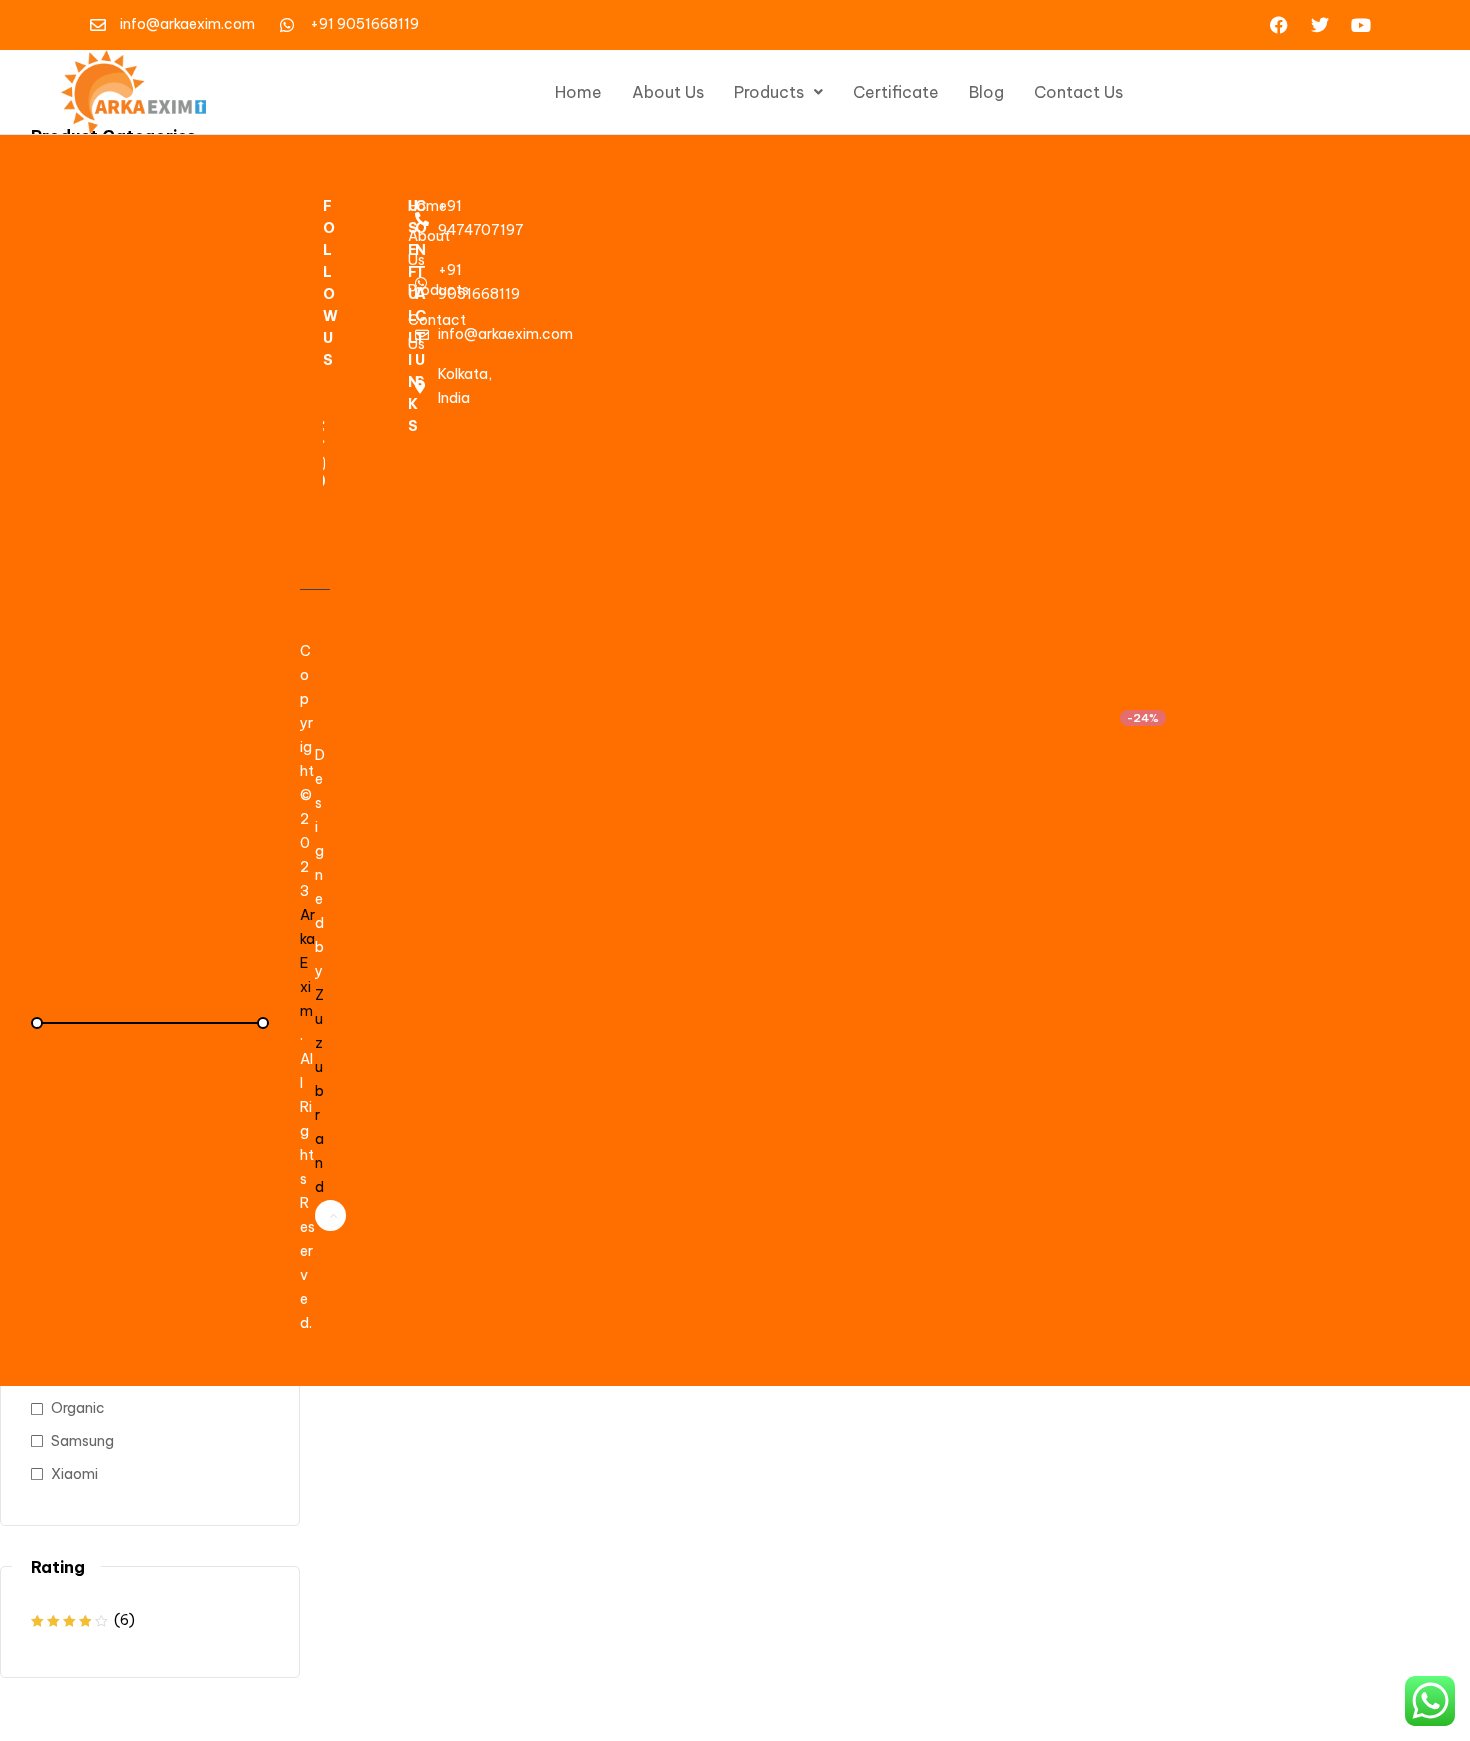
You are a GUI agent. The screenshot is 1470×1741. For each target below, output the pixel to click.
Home (578, 92)
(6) (83, 1622)
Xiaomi (74, 1474)
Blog (986, 92)
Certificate (896, 92)
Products (769, 92)
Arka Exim (307, 963)
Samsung (82, 1441)
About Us (668, 92)
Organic (78, 1408)
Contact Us (1078, 92)
